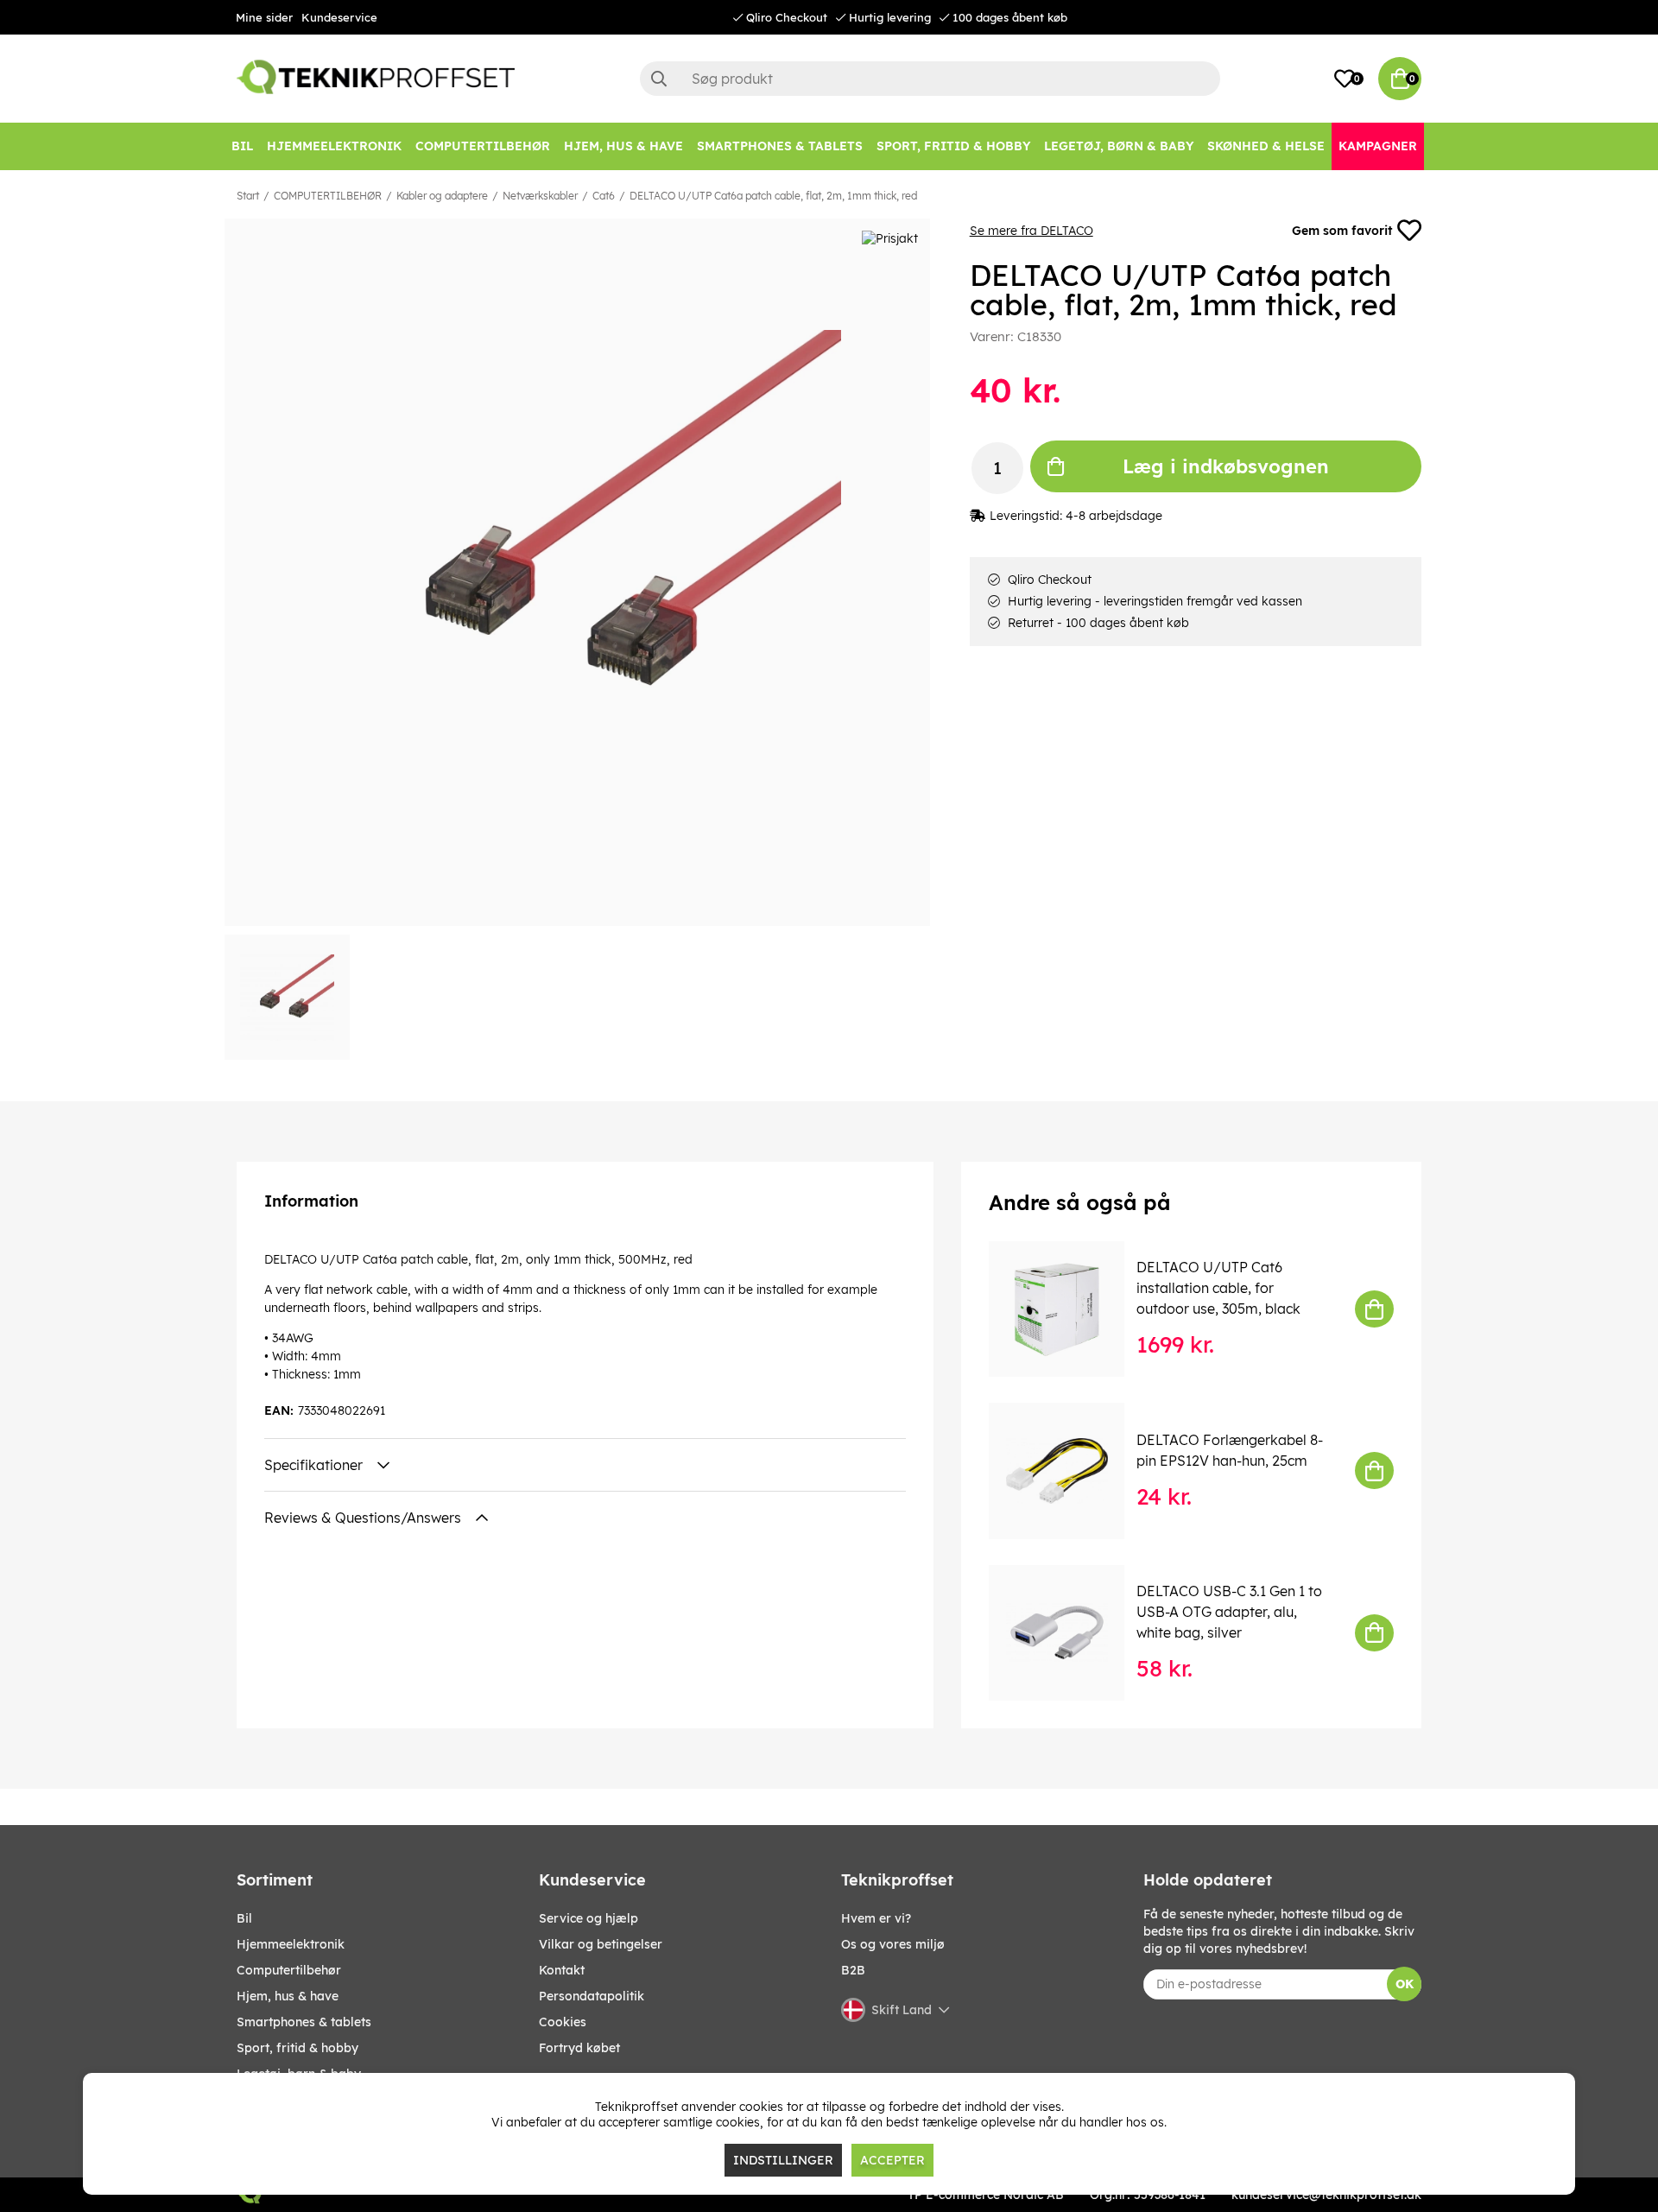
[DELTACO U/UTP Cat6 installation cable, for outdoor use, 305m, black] (1069, 1309)
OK (1405, 1984)
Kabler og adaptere (442, 196)
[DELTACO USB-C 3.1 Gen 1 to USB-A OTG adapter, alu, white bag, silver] (1069, 1633)
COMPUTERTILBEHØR (328, 196)
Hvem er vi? (876, 1918)
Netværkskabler (540, 196)
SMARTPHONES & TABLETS (304, 2022)
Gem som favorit (1342, 231)
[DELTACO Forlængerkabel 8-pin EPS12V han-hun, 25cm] (1069, 1470)
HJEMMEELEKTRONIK (291, 1944)
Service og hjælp (589, 1918)
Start (248, 196)
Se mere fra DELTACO (1032, 231)
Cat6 (604, 196)
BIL (244, 1918)
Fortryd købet (579, 2048)
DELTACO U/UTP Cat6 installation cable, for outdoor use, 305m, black (1218, 1288)
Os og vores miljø (893, 1944)
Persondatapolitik (592, 1996)
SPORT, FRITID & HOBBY (297, 2048)
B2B (853, 1970)
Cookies (563, 2022)
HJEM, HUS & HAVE (288, 1996)
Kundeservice (339, 17)
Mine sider (264, 17)
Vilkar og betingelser (601, 1944)
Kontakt (562, 1970)
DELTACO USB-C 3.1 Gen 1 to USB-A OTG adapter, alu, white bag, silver (1229, 1612)
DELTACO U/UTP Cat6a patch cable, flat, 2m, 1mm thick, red (773, 196)
